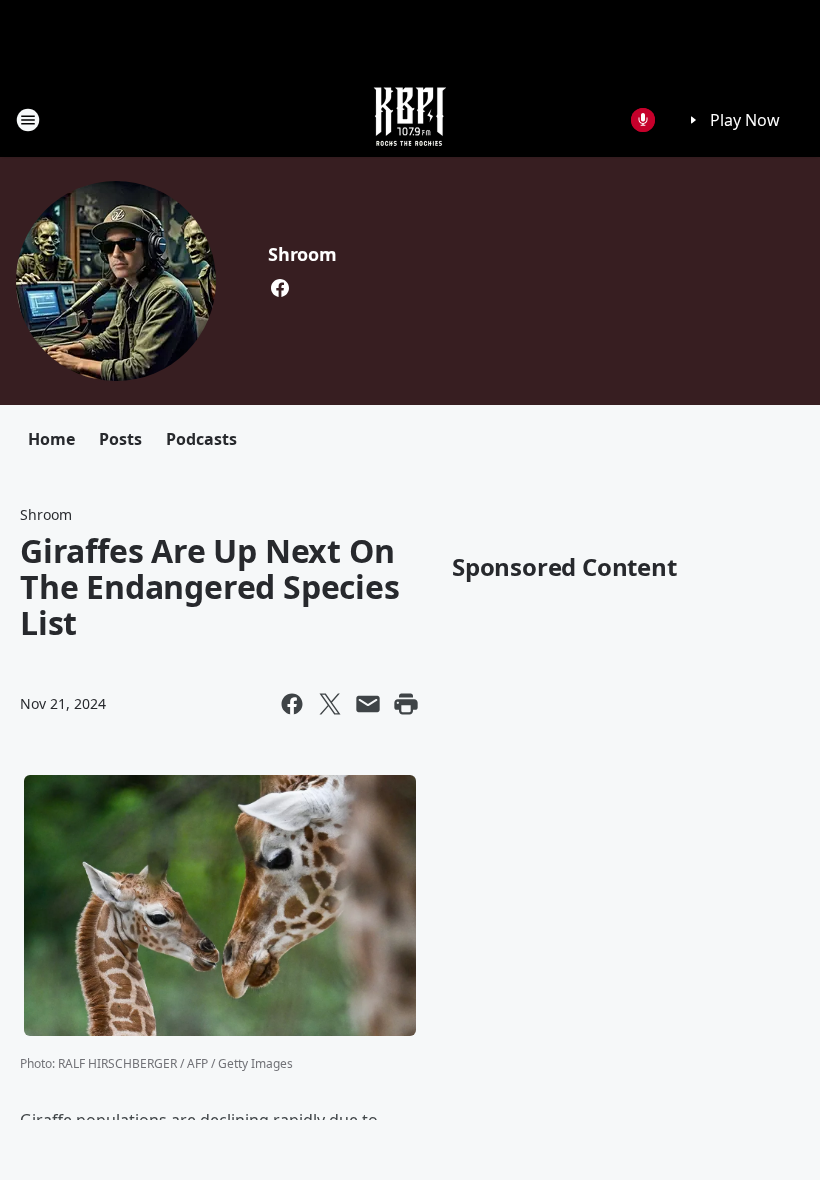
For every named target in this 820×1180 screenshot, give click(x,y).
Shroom (302, 254)
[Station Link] (410, 119)
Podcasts (201, 439)
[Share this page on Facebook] (292, 704)
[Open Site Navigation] (28, 120)
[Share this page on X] (330, 704)
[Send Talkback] (643, 120)
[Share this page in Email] (368, 704)
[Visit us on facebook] (280, 288)
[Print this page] (406, 704)
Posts (120, 439)
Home (51, 439)
